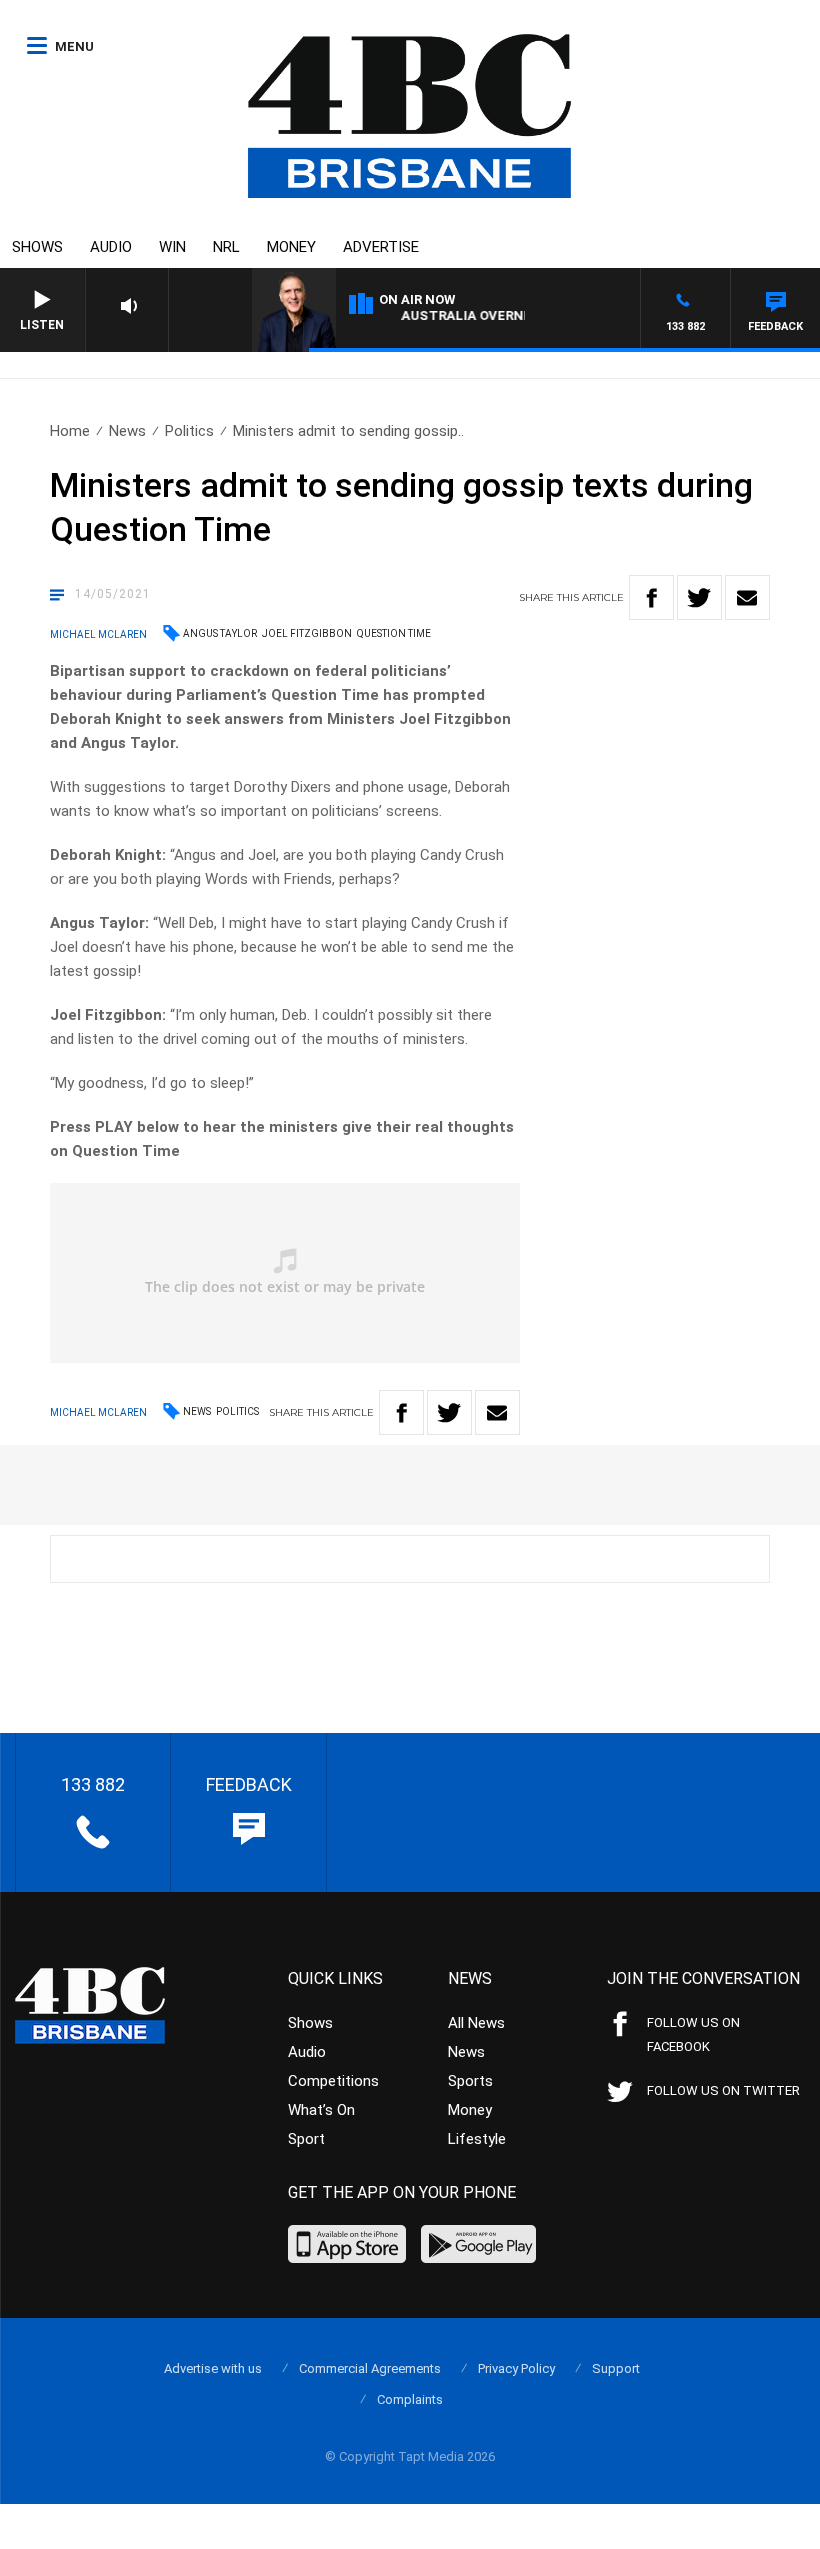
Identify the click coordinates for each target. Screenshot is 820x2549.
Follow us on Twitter (723, 2090)
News (127, 431)
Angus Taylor (220, 633)
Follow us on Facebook (693, 2034)
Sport (306, 2139)
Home (70, 431)
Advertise (381, 247)
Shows (37, 247)
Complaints (410, 2399)
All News (476, 2023)
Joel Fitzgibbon (307, 633)
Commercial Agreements (370, 2368)
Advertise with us (213, 2368)
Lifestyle (477, 2139)
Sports (470, 2081)
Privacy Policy (516, 2368)
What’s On (321, 2110)
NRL (226, 247)
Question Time (394, 633)
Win (172, 247)
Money (291, 247)
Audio (111, 247)
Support (616, 2368)
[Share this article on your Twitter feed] (699, 597)
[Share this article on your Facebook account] (651, 597)
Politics (189, 431)
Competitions (333, 2081)
